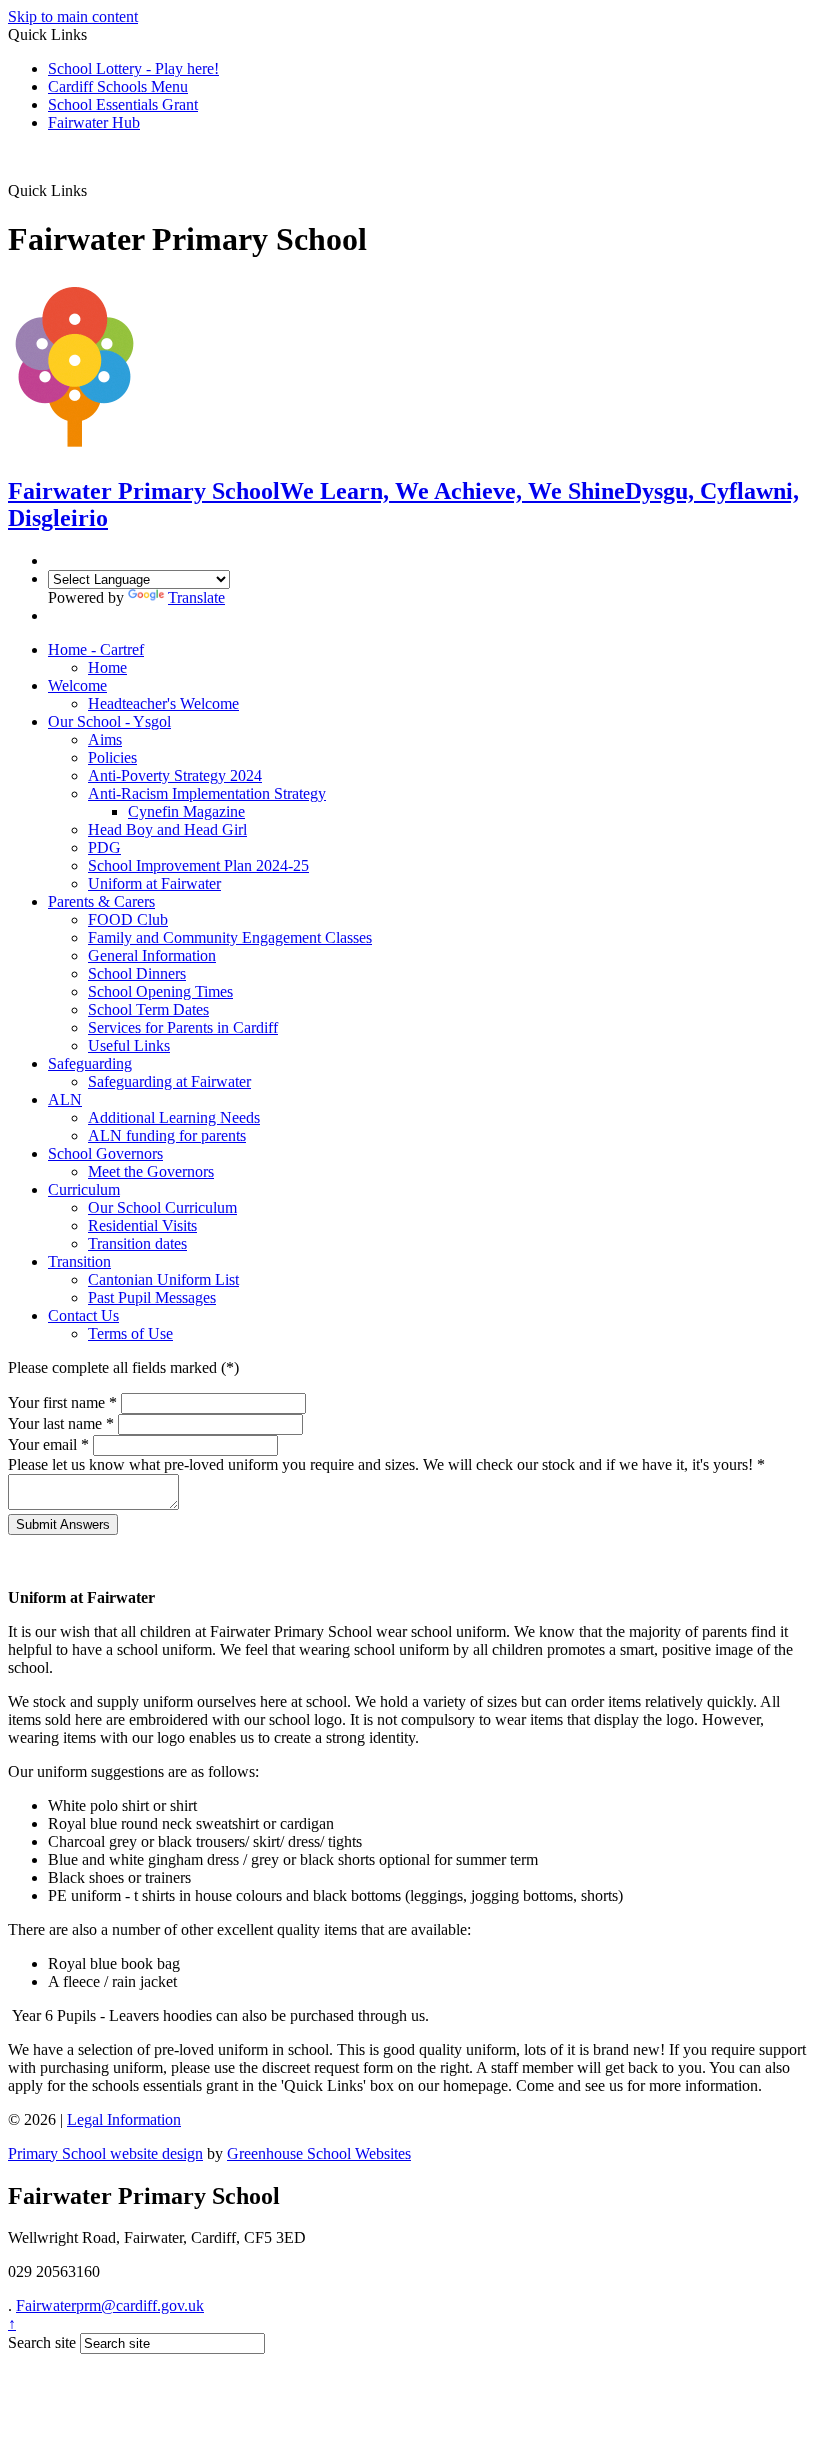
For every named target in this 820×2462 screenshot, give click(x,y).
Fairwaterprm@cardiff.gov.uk (110, 2305)
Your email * (48, 1444)
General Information (152, 955)
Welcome (77, 685)
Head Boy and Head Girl (167, 829)
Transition (79, 1261)
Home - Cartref (96, 649)
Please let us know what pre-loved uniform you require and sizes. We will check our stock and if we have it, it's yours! (386, 1464)
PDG (104, 847)
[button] (94, 190)
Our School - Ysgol (109, 721)
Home (107, 667)
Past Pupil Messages (152, 1297)
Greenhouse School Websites (319, 2153)
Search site (42, 2342)
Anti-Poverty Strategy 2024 (175, 775)
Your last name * (61, 1423)
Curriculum (84, 1189)
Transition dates (137, 1243)
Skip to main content (73, 16)
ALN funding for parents (167, 1135)
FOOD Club (128, 919)
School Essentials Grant (123, 104)
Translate (196, 597)
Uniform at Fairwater (154, 883)
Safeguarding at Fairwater (169, 1081)
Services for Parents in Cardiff (183, 1027)
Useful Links (129, 1045)
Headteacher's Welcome (163, 703)
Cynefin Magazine (186, 811)
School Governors (105, 1153)
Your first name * (62, 1402)
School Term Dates (148, 1009)
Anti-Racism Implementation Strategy (207, 793)
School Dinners (137, 973)
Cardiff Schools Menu (118, 86)
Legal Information (124, 2119)
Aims (105, 739)
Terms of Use (130, 1333)
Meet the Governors (151, 1171)
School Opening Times (160, 991)
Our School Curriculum (162, 1207)
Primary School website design (105, 2153)
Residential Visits (142, 1225)
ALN (65, 1099)
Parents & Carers (101, 901)
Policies (112, 757)
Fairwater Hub (94, 122)
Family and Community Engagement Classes (230, 937)
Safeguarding (90, 1063)
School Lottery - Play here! (133, 68)
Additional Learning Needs (174, 1117)
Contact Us (83, 1315)
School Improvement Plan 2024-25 (198, 865)
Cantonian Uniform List (163, 1279)
